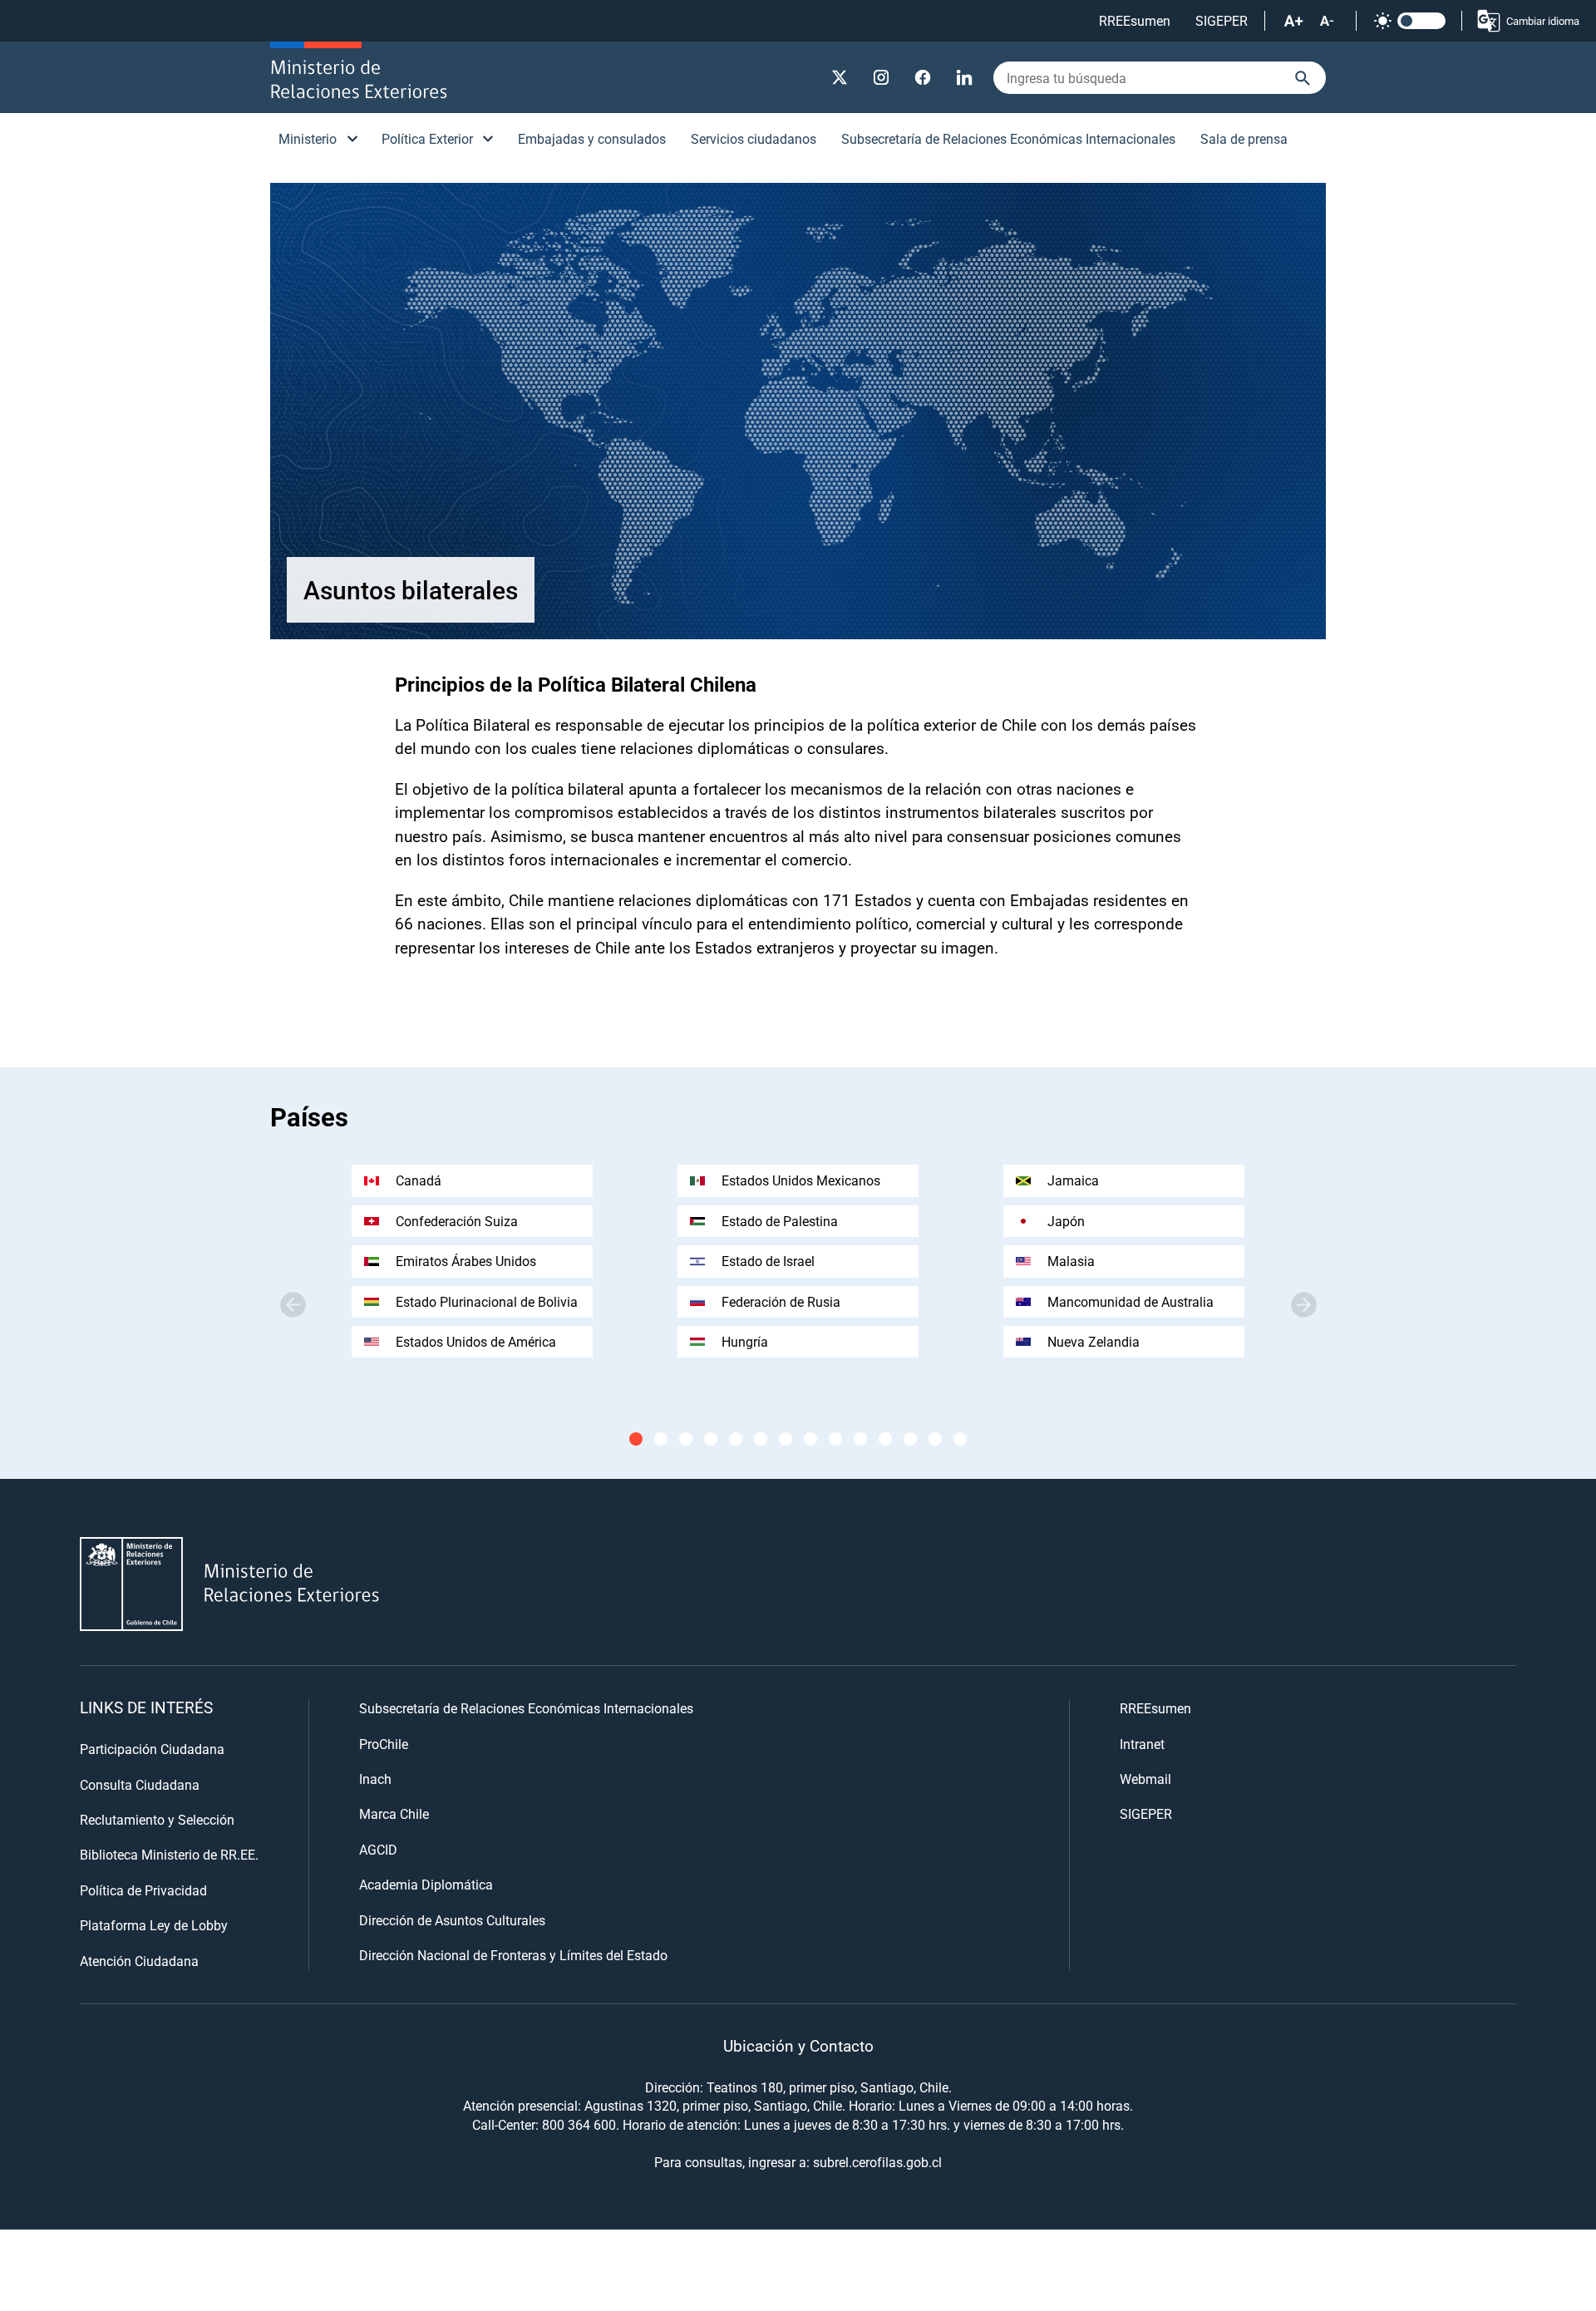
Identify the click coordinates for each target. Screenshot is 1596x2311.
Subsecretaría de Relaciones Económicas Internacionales (1008, 138)
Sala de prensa (1244, 138)
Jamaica (1073, 1180)
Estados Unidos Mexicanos (801, 1180)
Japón (1066, 1221)
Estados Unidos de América (476, 1341)
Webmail (1145, 1779)
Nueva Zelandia (1094, 1341)
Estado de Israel (768, 1261)
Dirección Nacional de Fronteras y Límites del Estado (513, 1955)
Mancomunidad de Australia (1130, 1301)
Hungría (745, 1341)
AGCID (378, 1849)
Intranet (1142, 1744)
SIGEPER (1222, 20)
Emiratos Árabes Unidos (466, 1261)
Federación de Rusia (781, 1301)
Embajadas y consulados (592, 138)
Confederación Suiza (457, 1221)
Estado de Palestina (780, 1221)
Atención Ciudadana (139, 1961)
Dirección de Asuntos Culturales (452, 1920)
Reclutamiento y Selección (157, 1819)
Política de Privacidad (143, 1890)
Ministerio (308, 138)
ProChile (384, 1744)
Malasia (1071, 1261)
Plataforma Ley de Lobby (154, 1925)
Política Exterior (427, 138)
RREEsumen (1135, 20)
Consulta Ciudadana (140, 1784)
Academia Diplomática (426, 1884)
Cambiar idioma (1543, 21)
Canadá (419, 1180)
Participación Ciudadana (152, 1749)
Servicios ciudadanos (754, 138)
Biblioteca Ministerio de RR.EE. (169, 1854)
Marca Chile (394, 1813)
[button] (1303, 1304)
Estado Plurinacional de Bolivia (487, 1301)
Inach (375, 1779)
